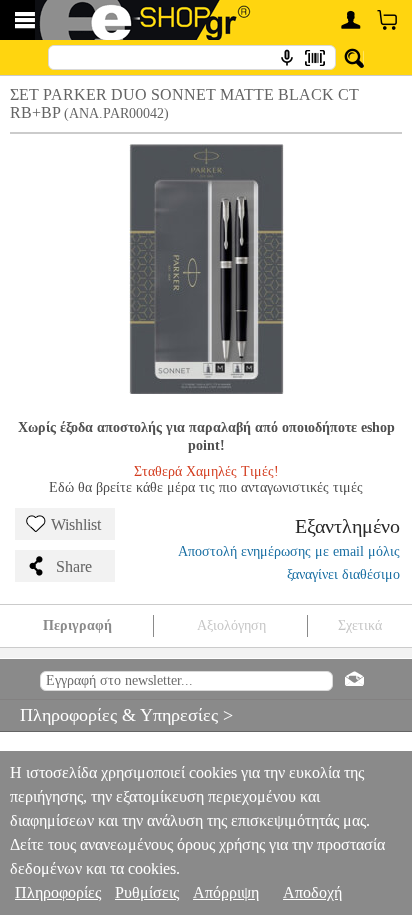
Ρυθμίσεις (147, 892)
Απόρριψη (226, 892)
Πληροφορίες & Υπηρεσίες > (116, 715)
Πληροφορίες (58, 892)
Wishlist (76, 524)
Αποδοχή (312, 892)
